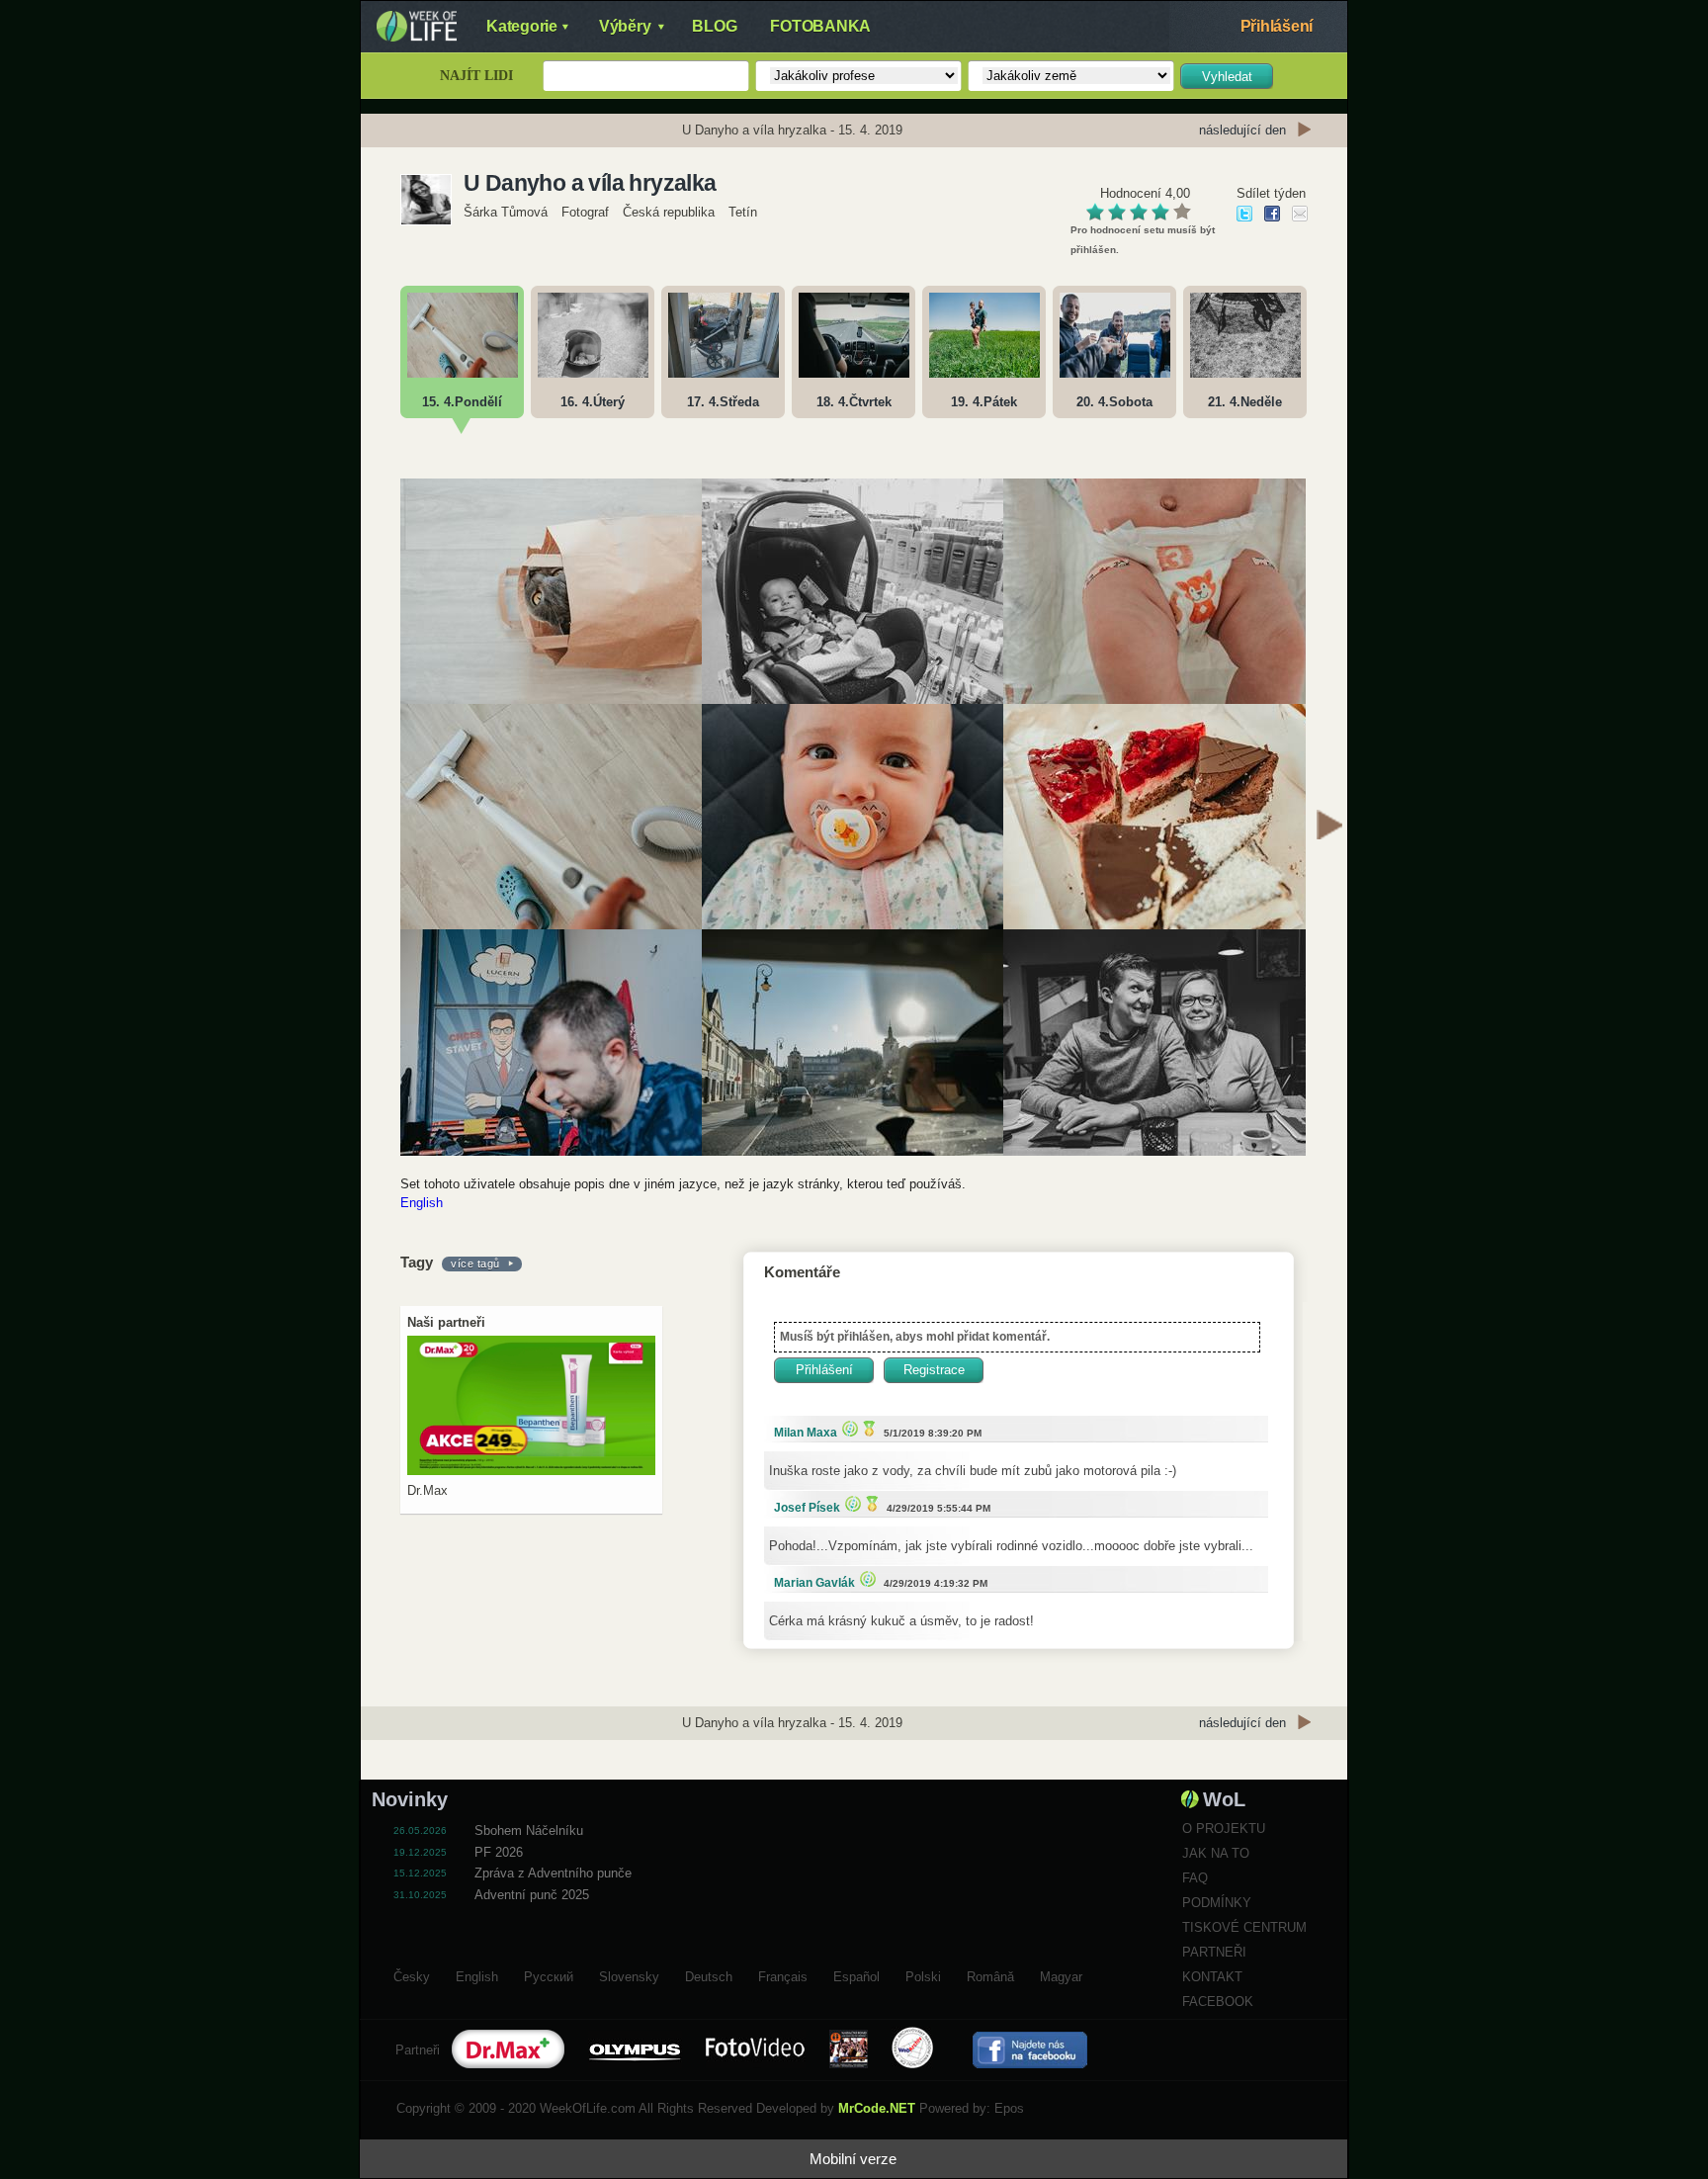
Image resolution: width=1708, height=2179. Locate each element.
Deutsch (709, 1974)
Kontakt (1212, 1977)
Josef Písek (807, 1508)
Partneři (1214, 1952)
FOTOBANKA (820, 26)
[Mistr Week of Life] (867, 1428)
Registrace (934, 1370)
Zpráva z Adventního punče (553, 1873)
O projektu (1224, 1829)
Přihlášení (1277, 26)
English (422, 1203)
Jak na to (1216, 1853)
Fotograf (585, 212)
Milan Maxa (806, 1433)
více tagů (475, 1264)
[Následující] (1329, 828)
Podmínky (1217, 1903)
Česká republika (669, 212)
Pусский (549, 1974)
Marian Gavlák (814, 1583)
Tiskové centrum (1244, 1927)
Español (856, 1974)
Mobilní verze (853, 2159)
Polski (923, 1974)
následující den (1242, 130)
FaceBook (1218, 2002)
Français (783, 1974)
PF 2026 (499, 1852)
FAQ (1195, 1878)
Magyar (1061, 1974)
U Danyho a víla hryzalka (590, 183)
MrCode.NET (877, 2108)
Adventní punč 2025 (532, 1895)
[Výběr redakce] (848, 1428)
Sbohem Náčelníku (529, 1830)
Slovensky (629, 1974)
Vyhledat (1227, 77)
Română (990, 1974)
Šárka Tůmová (506, 212)
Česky (412, 1974)
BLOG (714, 26)
